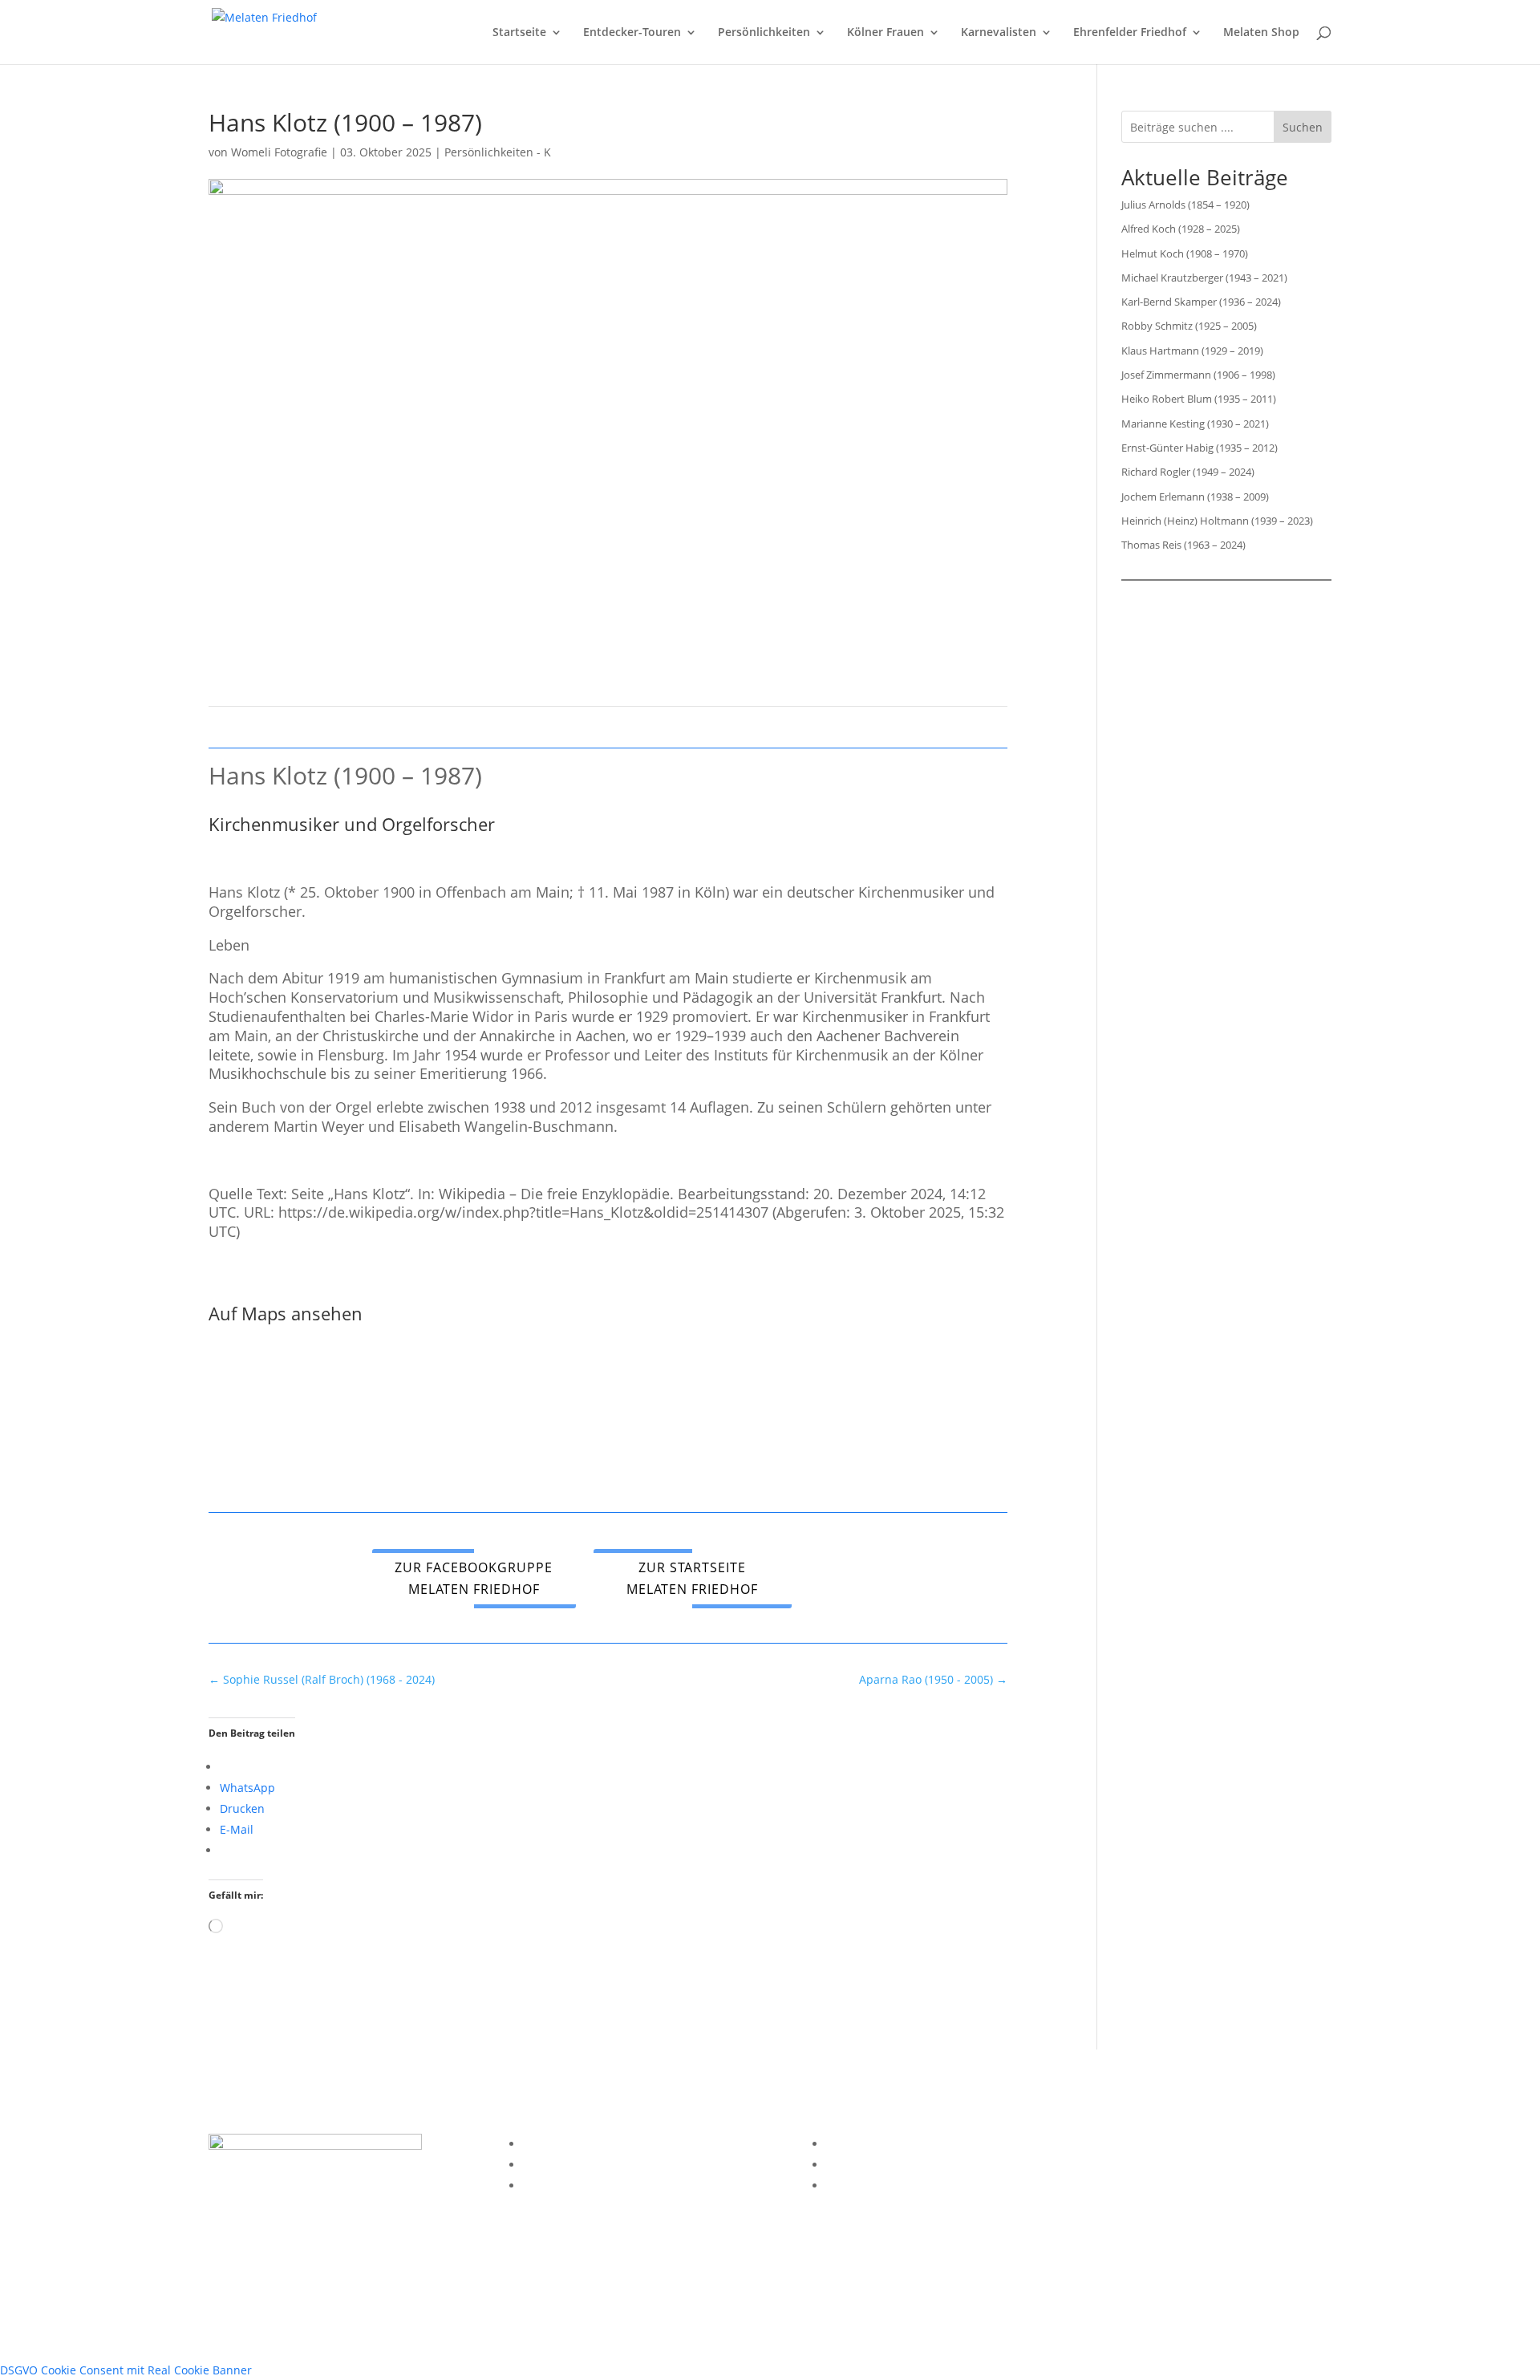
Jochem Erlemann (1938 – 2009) (1195, 497)
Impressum (553, 2144)
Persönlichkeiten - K (498, 152)
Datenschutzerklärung (583, 2165)
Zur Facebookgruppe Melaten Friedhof (474, 1578)
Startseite (519, 33)
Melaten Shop (1261, 33)
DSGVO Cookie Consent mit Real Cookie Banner (126, 2370)
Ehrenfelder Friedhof (1130, 33)
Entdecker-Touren (632, 33)
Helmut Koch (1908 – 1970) (1185, 253)
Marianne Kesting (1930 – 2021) (1195, 424)
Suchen (1303, 127)
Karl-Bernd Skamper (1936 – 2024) (1201, 302)
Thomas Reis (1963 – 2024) (1183, 545)
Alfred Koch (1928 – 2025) (1181, 229)
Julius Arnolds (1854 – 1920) (1185, 205)
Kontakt (543, 2185)
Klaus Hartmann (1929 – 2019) (1192, 351)
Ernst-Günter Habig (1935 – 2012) (1200, 448)
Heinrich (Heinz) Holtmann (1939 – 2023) (1217, 521)
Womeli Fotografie (279, 152)
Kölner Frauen (885, 33)
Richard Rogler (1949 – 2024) (1188, 472)
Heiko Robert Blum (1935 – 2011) (1199, 399)
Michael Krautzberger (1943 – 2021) (1204, 278)
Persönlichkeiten (764, 33)
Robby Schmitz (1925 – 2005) (1189, 326)
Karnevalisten (999, 33)
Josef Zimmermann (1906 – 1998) (1198, 375)
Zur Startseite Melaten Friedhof (692, 1578)
